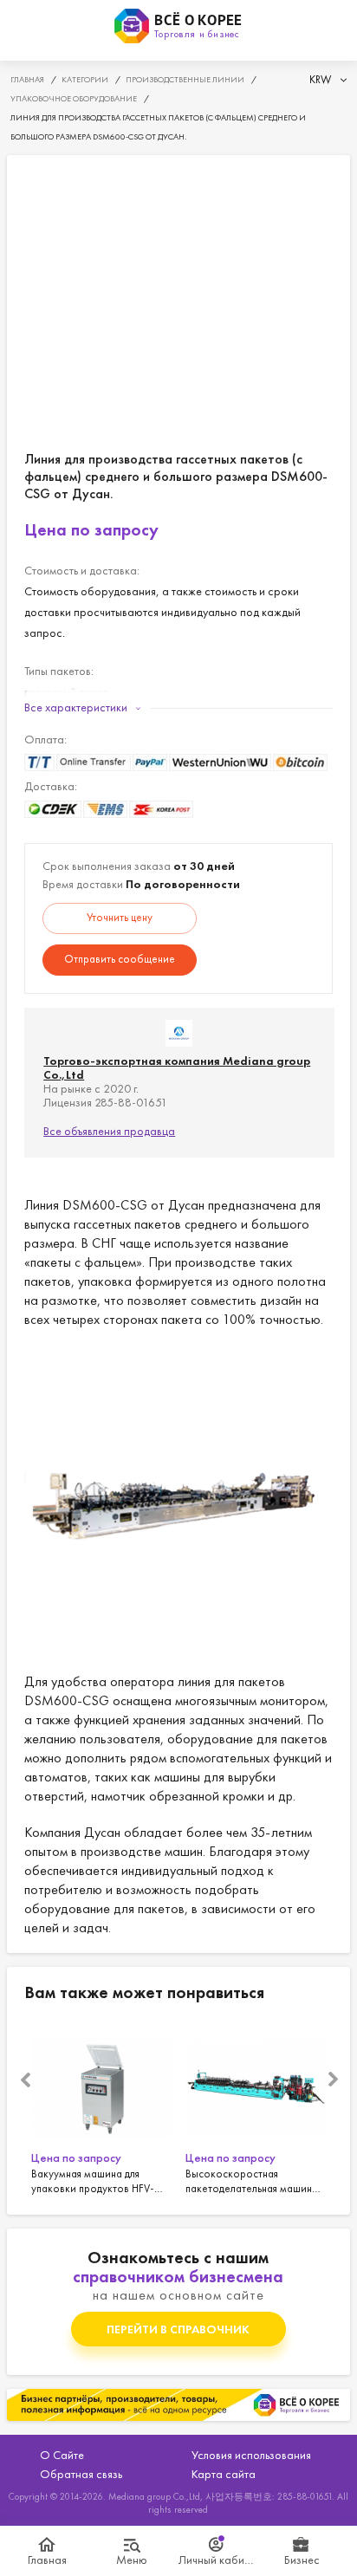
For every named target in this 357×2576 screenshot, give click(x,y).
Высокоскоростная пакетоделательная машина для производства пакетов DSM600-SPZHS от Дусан (256, 2108)
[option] (101, 2108)
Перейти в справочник (178, 2329)
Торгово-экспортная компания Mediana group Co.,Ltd (177, 1067)
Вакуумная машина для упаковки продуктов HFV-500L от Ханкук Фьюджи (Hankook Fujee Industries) (101, 2108)
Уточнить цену (120, 917)
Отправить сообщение (120, 959)
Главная (47, 2560)
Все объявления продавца (109, 1131)
